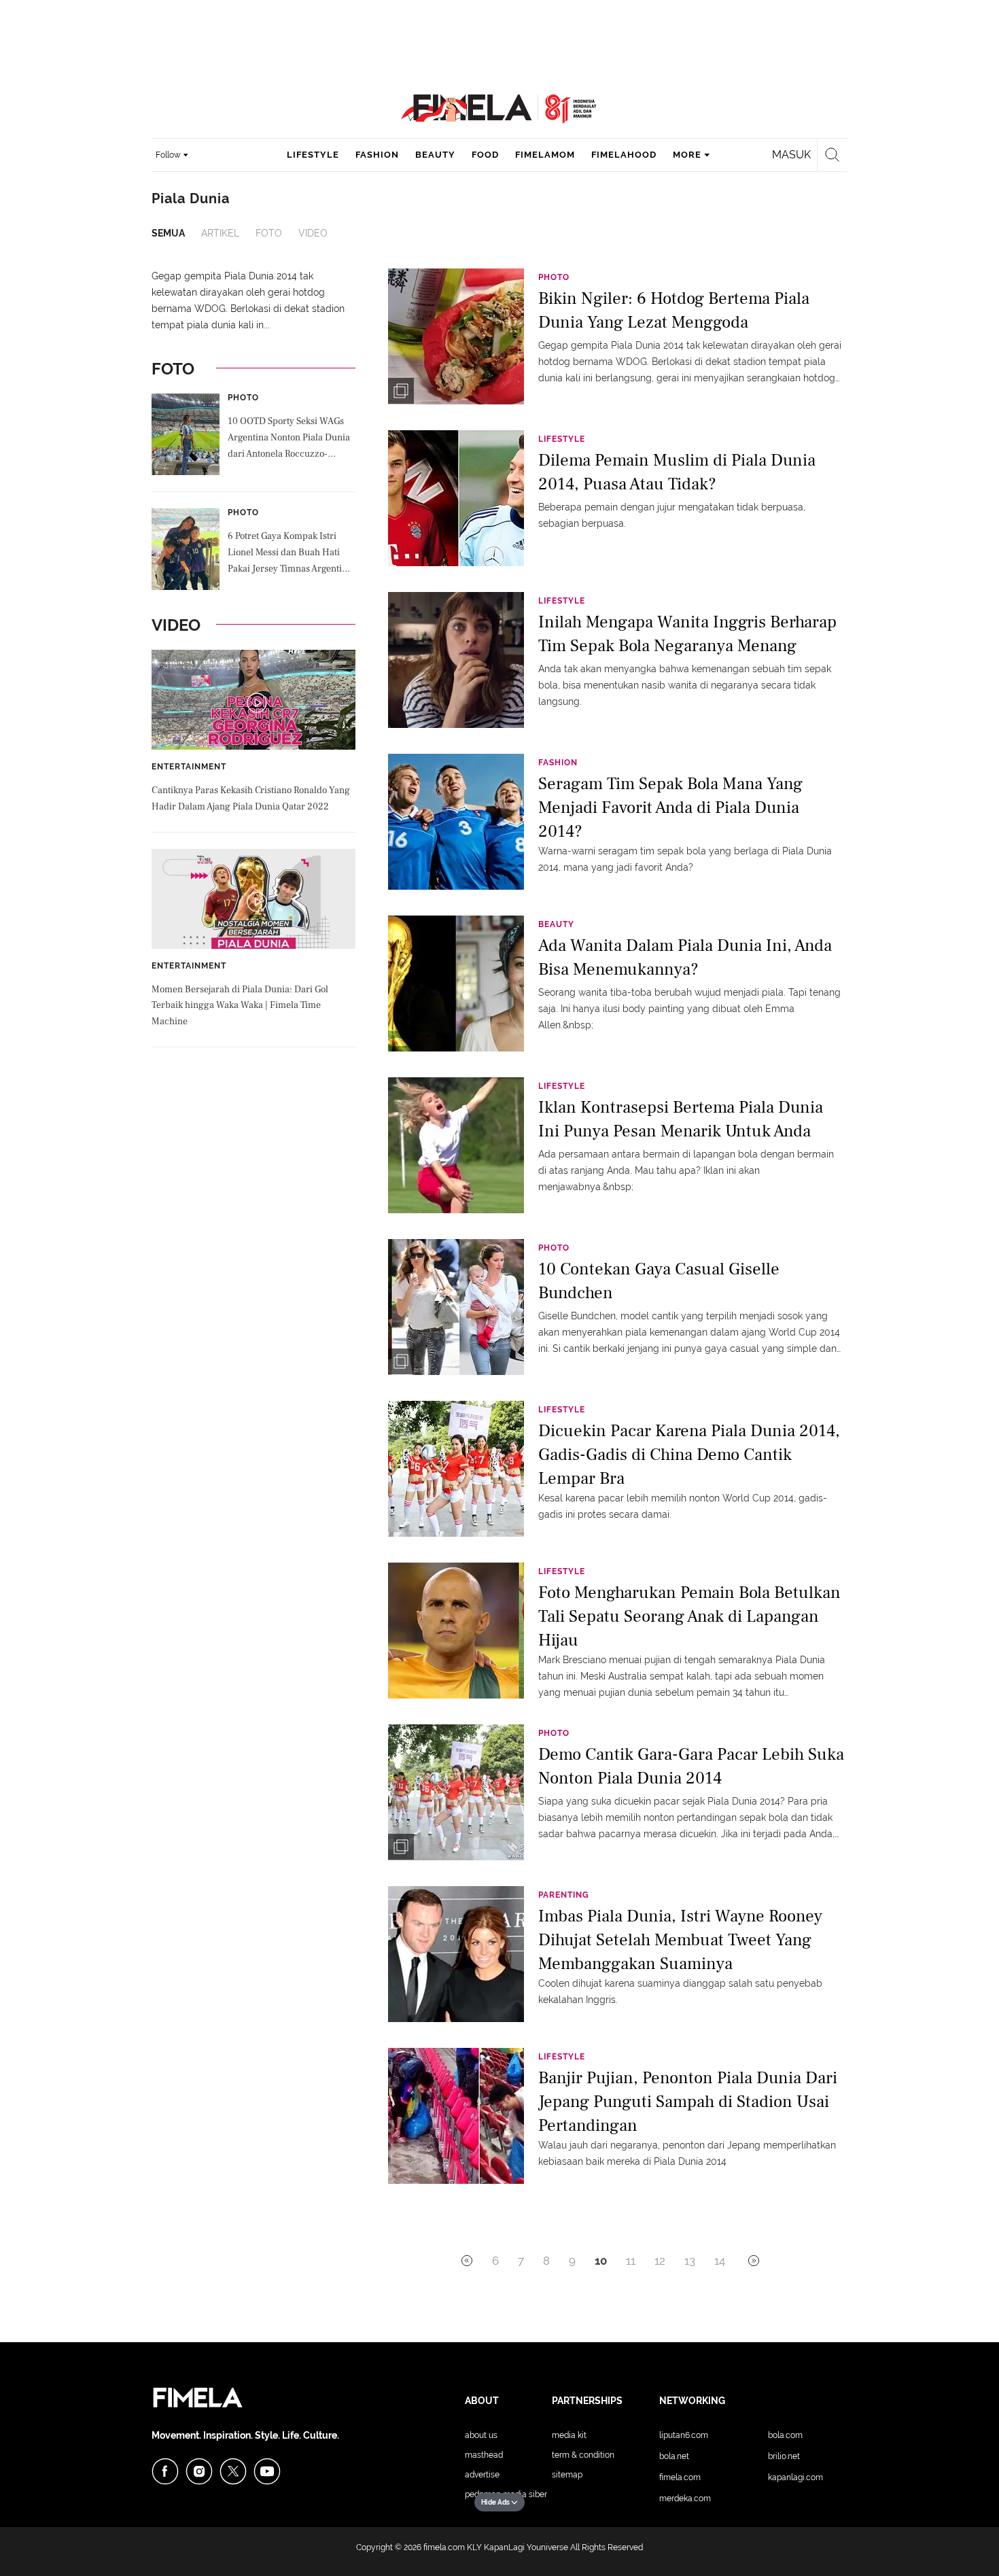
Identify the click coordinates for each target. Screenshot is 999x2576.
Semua (168, 233)
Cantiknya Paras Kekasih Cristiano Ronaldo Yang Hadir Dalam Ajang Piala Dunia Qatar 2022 (251, 799)
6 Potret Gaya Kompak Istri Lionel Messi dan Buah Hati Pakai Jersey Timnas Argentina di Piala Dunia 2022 (290, 554)
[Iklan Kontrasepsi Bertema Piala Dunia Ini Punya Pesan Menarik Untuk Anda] (456, 1145)
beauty (435, 155)
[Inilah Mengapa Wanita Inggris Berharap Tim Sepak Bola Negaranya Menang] (456, 659)
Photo (243, 398)
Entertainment (189, 767)
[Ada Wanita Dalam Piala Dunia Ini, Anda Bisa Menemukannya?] (456, 983)
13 (690, 2261)
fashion (377, 155)
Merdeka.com (685, 2499)
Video (313, 233)
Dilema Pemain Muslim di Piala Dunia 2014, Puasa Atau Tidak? (677, 472)
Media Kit (569, 2435)
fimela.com (444, 2547)
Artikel (220, 233)
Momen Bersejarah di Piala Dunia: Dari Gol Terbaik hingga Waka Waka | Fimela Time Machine (240, 1006)
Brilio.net (784, 2456)
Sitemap (567, 2475)
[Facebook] (165, 2471)
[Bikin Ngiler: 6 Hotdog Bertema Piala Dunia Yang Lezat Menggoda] (456, 336)
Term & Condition (583, 2455)
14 (720, 2261)
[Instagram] (199, 2471)
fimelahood (624, 155)
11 (631, 2261)
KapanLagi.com (795, 2477)
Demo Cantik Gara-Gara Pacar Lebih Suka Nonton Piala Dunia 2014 (691, 1766)
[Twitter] (233, 2471)
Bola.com (785, 2435)
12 (660, 2261)
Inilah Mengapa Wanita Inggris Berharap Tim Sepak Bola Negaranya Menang (687, 634)
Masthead (484, 2455)
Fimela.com (680, 2477)
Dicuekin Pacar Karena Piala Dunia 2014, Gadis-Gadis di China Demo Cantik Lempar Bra (689, 1454)
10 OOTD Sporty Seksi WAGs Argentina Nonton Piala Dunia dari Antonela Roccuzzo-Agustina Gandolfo (289, 439)
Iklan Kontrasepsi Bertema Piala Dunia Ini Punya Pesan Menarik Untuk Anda (681, 1119)
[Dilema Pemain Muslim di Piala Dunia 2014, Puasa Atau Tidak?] (456, 498)
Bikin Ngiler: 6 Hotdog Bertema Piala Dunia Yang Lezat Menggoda (674, 310)
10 (601, 2261)
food (485, 155)
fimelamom (545, 155)
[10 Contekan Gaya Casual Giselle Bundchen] (456, 1306)
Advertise (482, 2475)
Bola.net (674, 2456)
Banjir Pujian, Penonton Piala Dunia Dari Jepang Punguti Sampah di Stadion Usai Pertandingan (688, 2101)
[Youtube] (267, 2471)
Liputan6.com (684, 2435)
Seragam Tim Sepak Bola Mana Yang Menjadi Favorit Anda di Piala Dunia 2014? (670, 806)
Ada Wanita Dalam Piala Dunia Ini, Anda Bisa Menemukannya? (685, 957)
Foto (269, 233)
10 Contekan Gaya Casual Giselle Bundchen (659, 1281)
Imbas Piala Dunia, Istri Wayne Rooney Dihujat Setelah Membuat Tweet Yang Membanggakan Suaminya (680, 1939)
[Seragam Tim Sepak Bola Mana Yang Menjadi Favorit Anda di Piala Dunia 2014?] (456, 821)
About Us (481, 2435)
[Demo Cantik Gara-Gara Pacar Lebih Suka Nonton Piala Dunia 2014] (456, 1792)
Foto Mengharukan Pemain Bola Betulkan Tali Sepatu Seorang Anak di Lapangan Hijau (689, 1615)
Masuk (791, 155)
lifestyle (313, 155)
